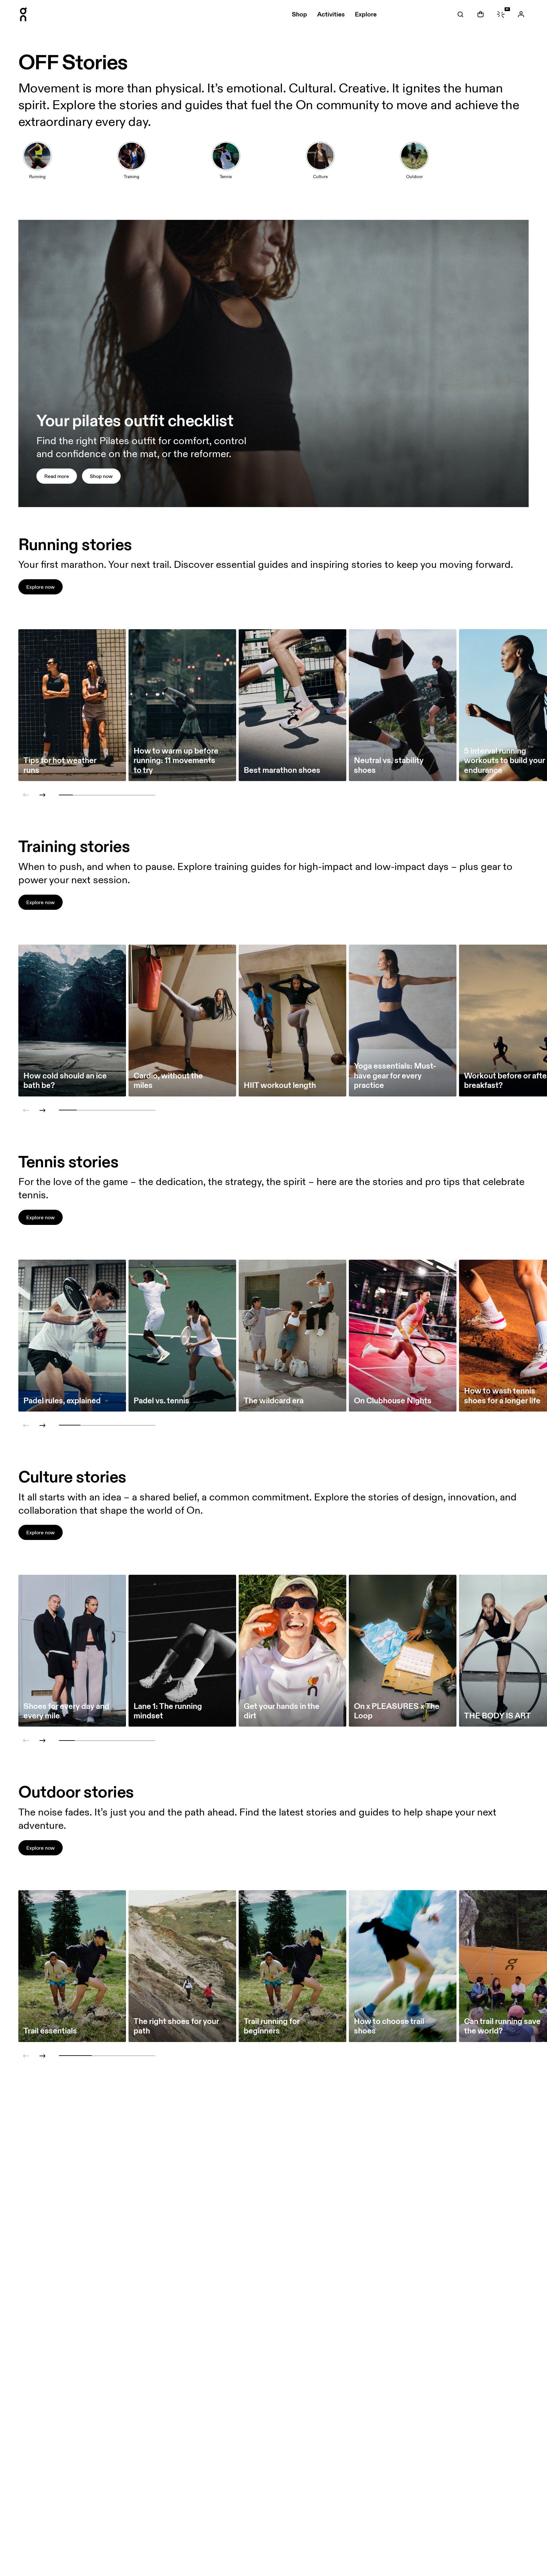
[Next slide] (42, 795)
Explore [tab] (366, 14)
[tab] (460, 14)
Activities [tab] (331, 14)
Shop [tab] (299, 14)
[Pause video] (521, 500)
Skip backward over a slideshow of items (64, 771)
